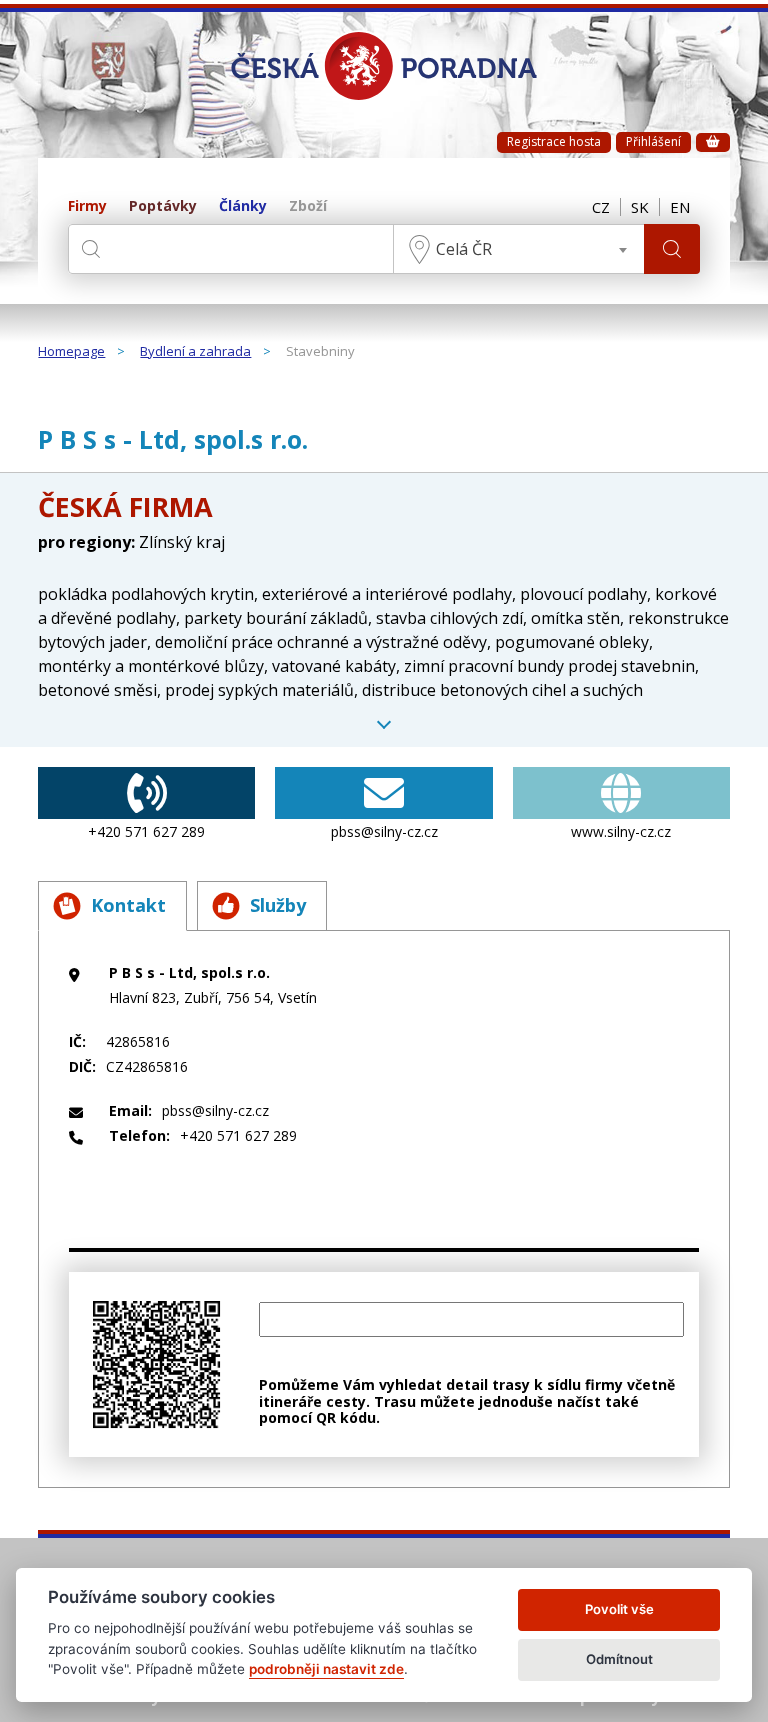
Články (243, 206)
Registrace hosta (554, 141)
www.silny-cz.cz (621, 831)
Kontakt (128, 905)
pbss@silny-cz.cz (384, 831)
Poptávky (163, 206)
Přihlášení (653, 141)
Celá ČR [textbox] (464, 249)
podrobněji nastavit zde (326, 1669)
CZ (601, 207)
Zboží (308, 206)
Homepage (71, 352)
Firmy (87, 206)
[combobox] (519, 249)
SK (640, 207)
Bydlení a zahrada (195, 352)
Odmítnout (619, 1659)
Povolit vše (619, 1609)
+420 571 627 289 (146, 831)
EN (680, 207)
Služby (278, 905)
